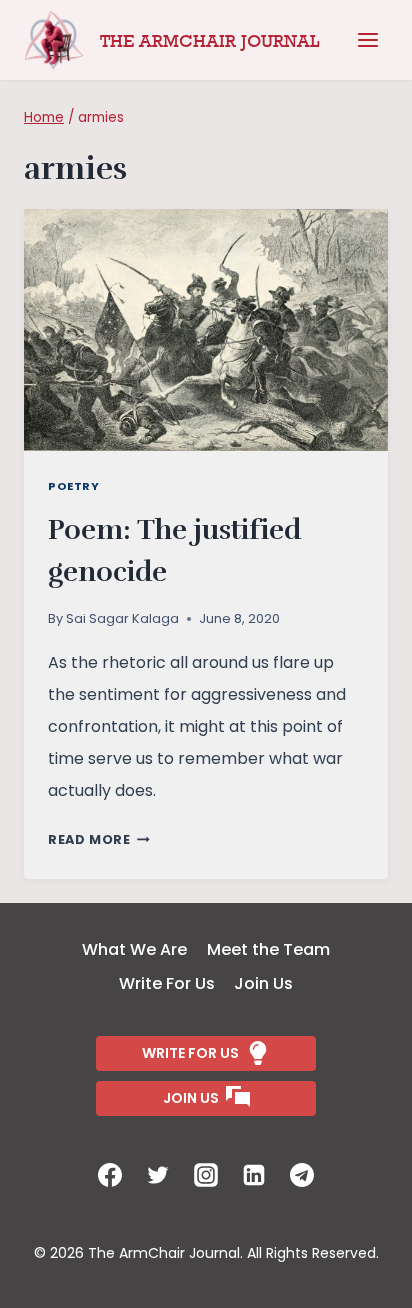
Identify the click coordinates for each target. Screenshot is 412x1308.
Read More (99, 839)
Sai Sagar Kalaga (122, 618)
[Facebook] (110, 1175)
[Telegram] (302, 1175)
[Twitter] (158, 1175)
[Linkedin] (254, 1175)
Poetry (73, 486)
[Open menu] (368, 40)
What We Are (134, 949)
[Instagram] (206, 1175)
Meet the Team (268, 949)
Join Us (263, 983)
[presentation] (206, 330)
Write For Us (167, 983)
